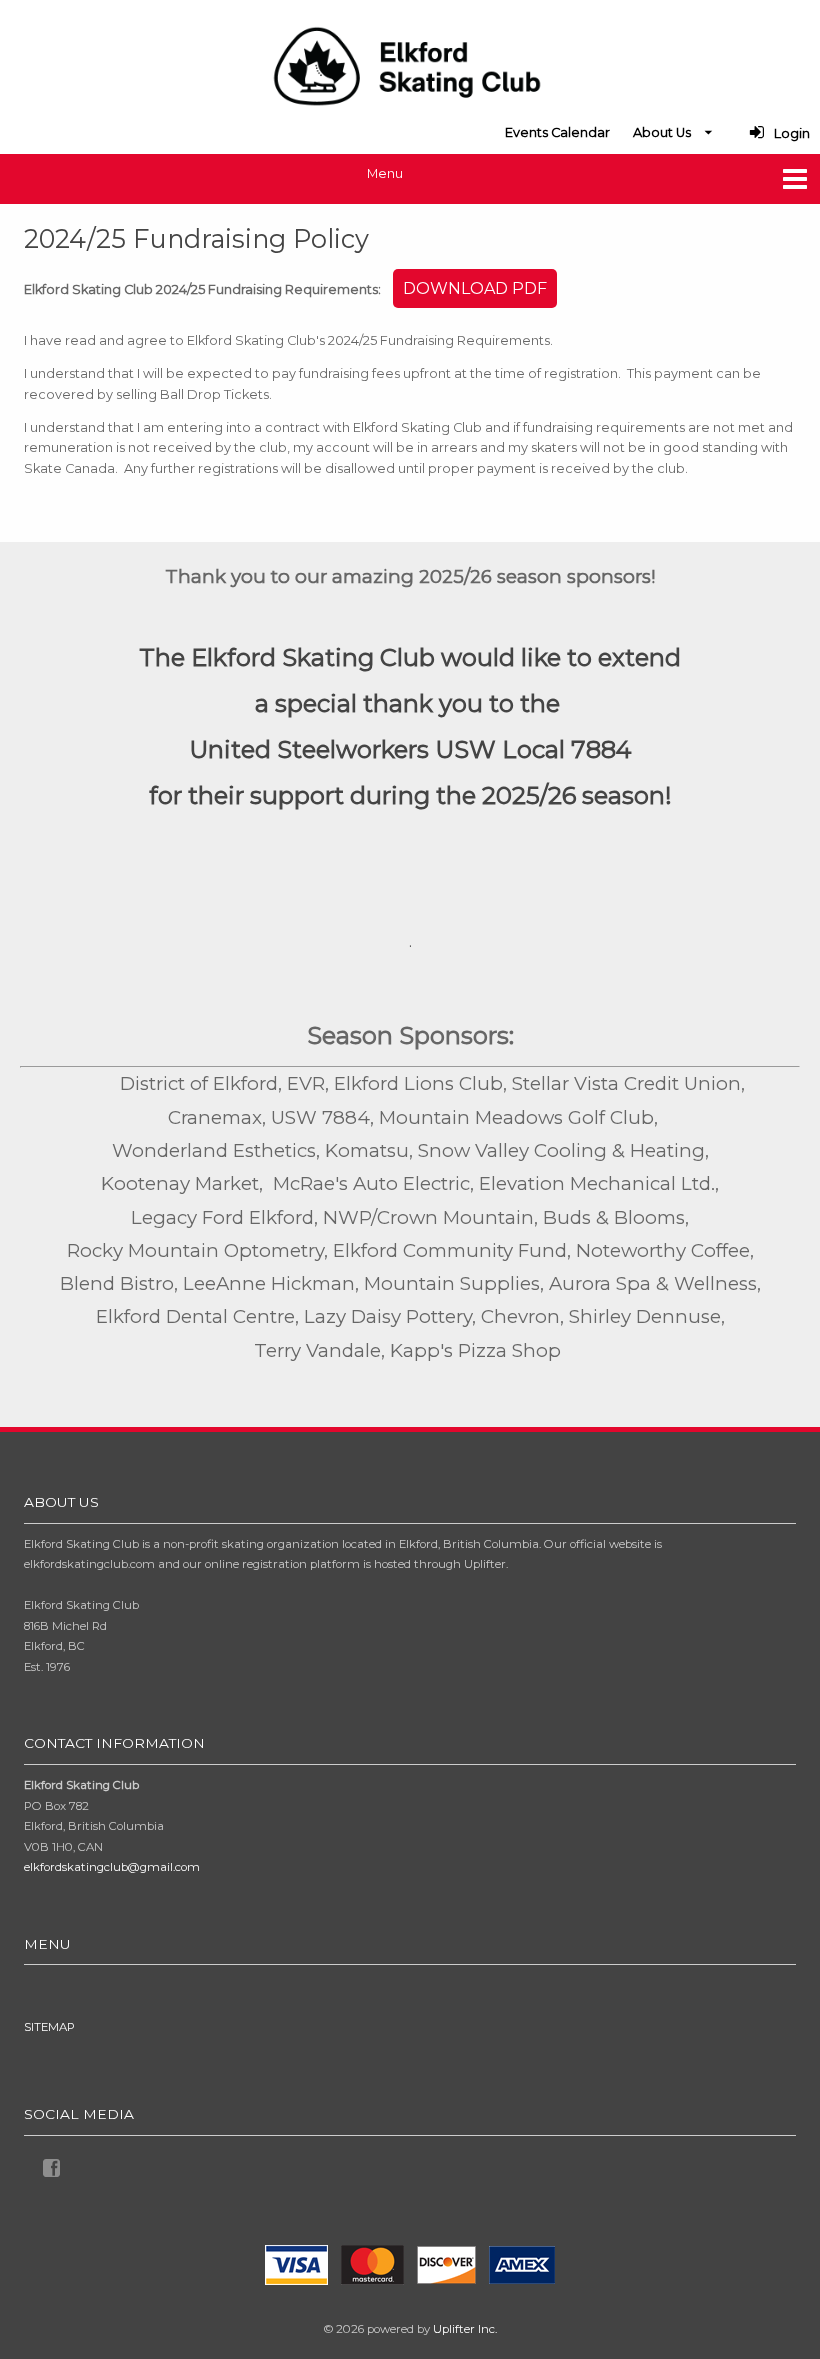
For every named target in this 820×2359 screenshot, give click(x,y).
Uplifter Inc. (465, 2329)
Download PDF (475, 288)
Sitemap (49, 2027)
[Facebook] (55, 2165)
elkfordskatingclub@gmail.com (112, 1867)
